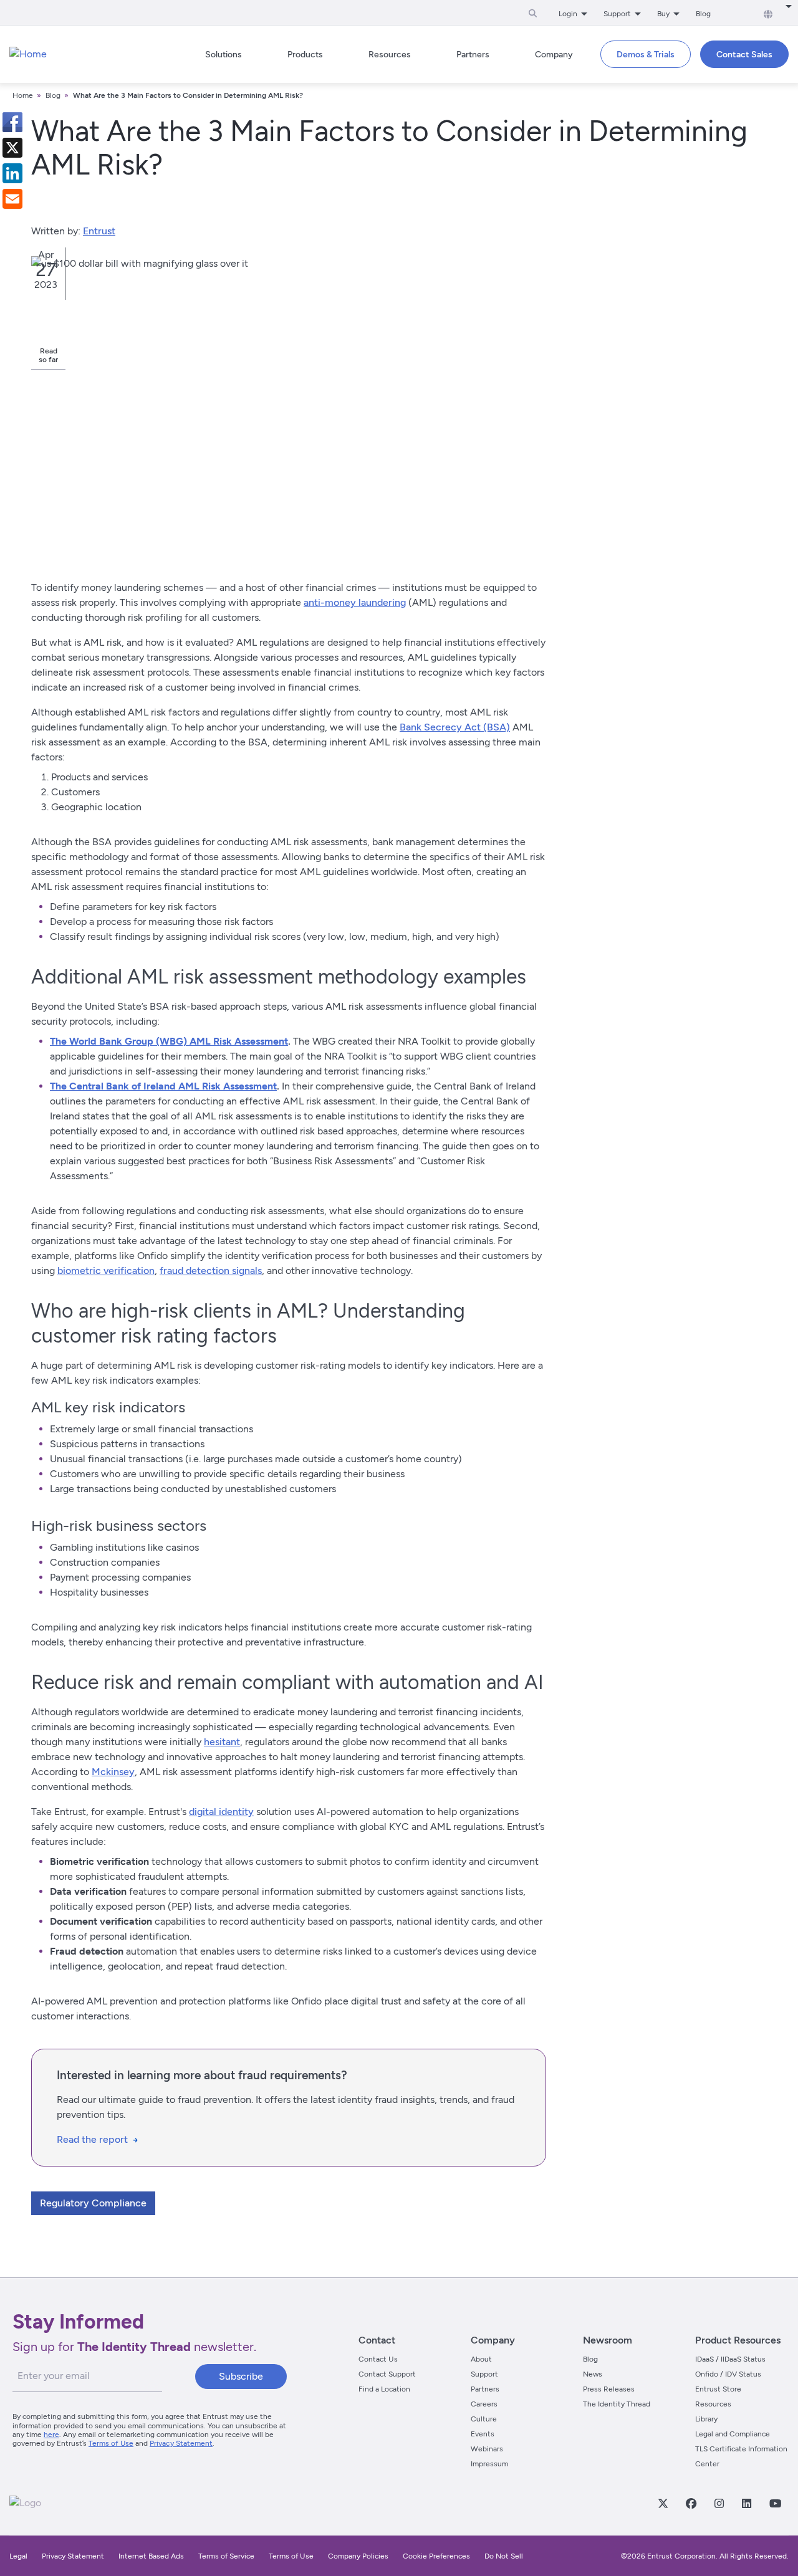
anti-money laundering (355, 602)
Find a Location (384, 2389)
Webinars (487, 2449)
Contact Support (387, 2374)
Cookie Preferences (436, 2556)
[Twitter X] (663, 2503)
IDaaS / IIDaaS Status (730, 2359)
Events (483, 2434)
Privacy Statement (181, 2443)
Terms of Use (111, 2443)
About (481, 2359)
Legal (18, 2556)
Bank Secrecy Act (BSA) (455, 727)
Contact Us (378, 2359)
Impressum (489, 2464)
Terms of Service (226, 2556)
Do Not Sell (504, 2556)
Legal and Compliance (733, 2434)
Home (23, 95)
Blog (703, 14)
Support (484, 2374)
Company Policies (358, 2556)
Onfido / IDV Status (728, 2374)
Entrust (99, 231)
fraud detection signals (211, 1271)
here (51, 2435)
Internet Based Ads (151, 2556)
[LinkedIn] (746, 2503)
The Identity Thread (617, 2404)
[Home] (28, 54)
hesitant (222, 1742)
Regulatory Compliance (93, 2203)
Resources (713, 2404)
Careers (484, 2404)
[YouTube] (775, 2503)
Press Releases (609, 2389)
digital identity (221, 1812)
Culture (484, 2419)
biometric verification (106, 1271)
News (593, 2374)
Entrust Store (718, 2389)
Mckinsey (113, 1772)
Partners (485, 2389)
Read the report (92, 2139)
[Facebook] (691, 2503)
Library (706, 2419)
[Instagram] (719, 2503)
